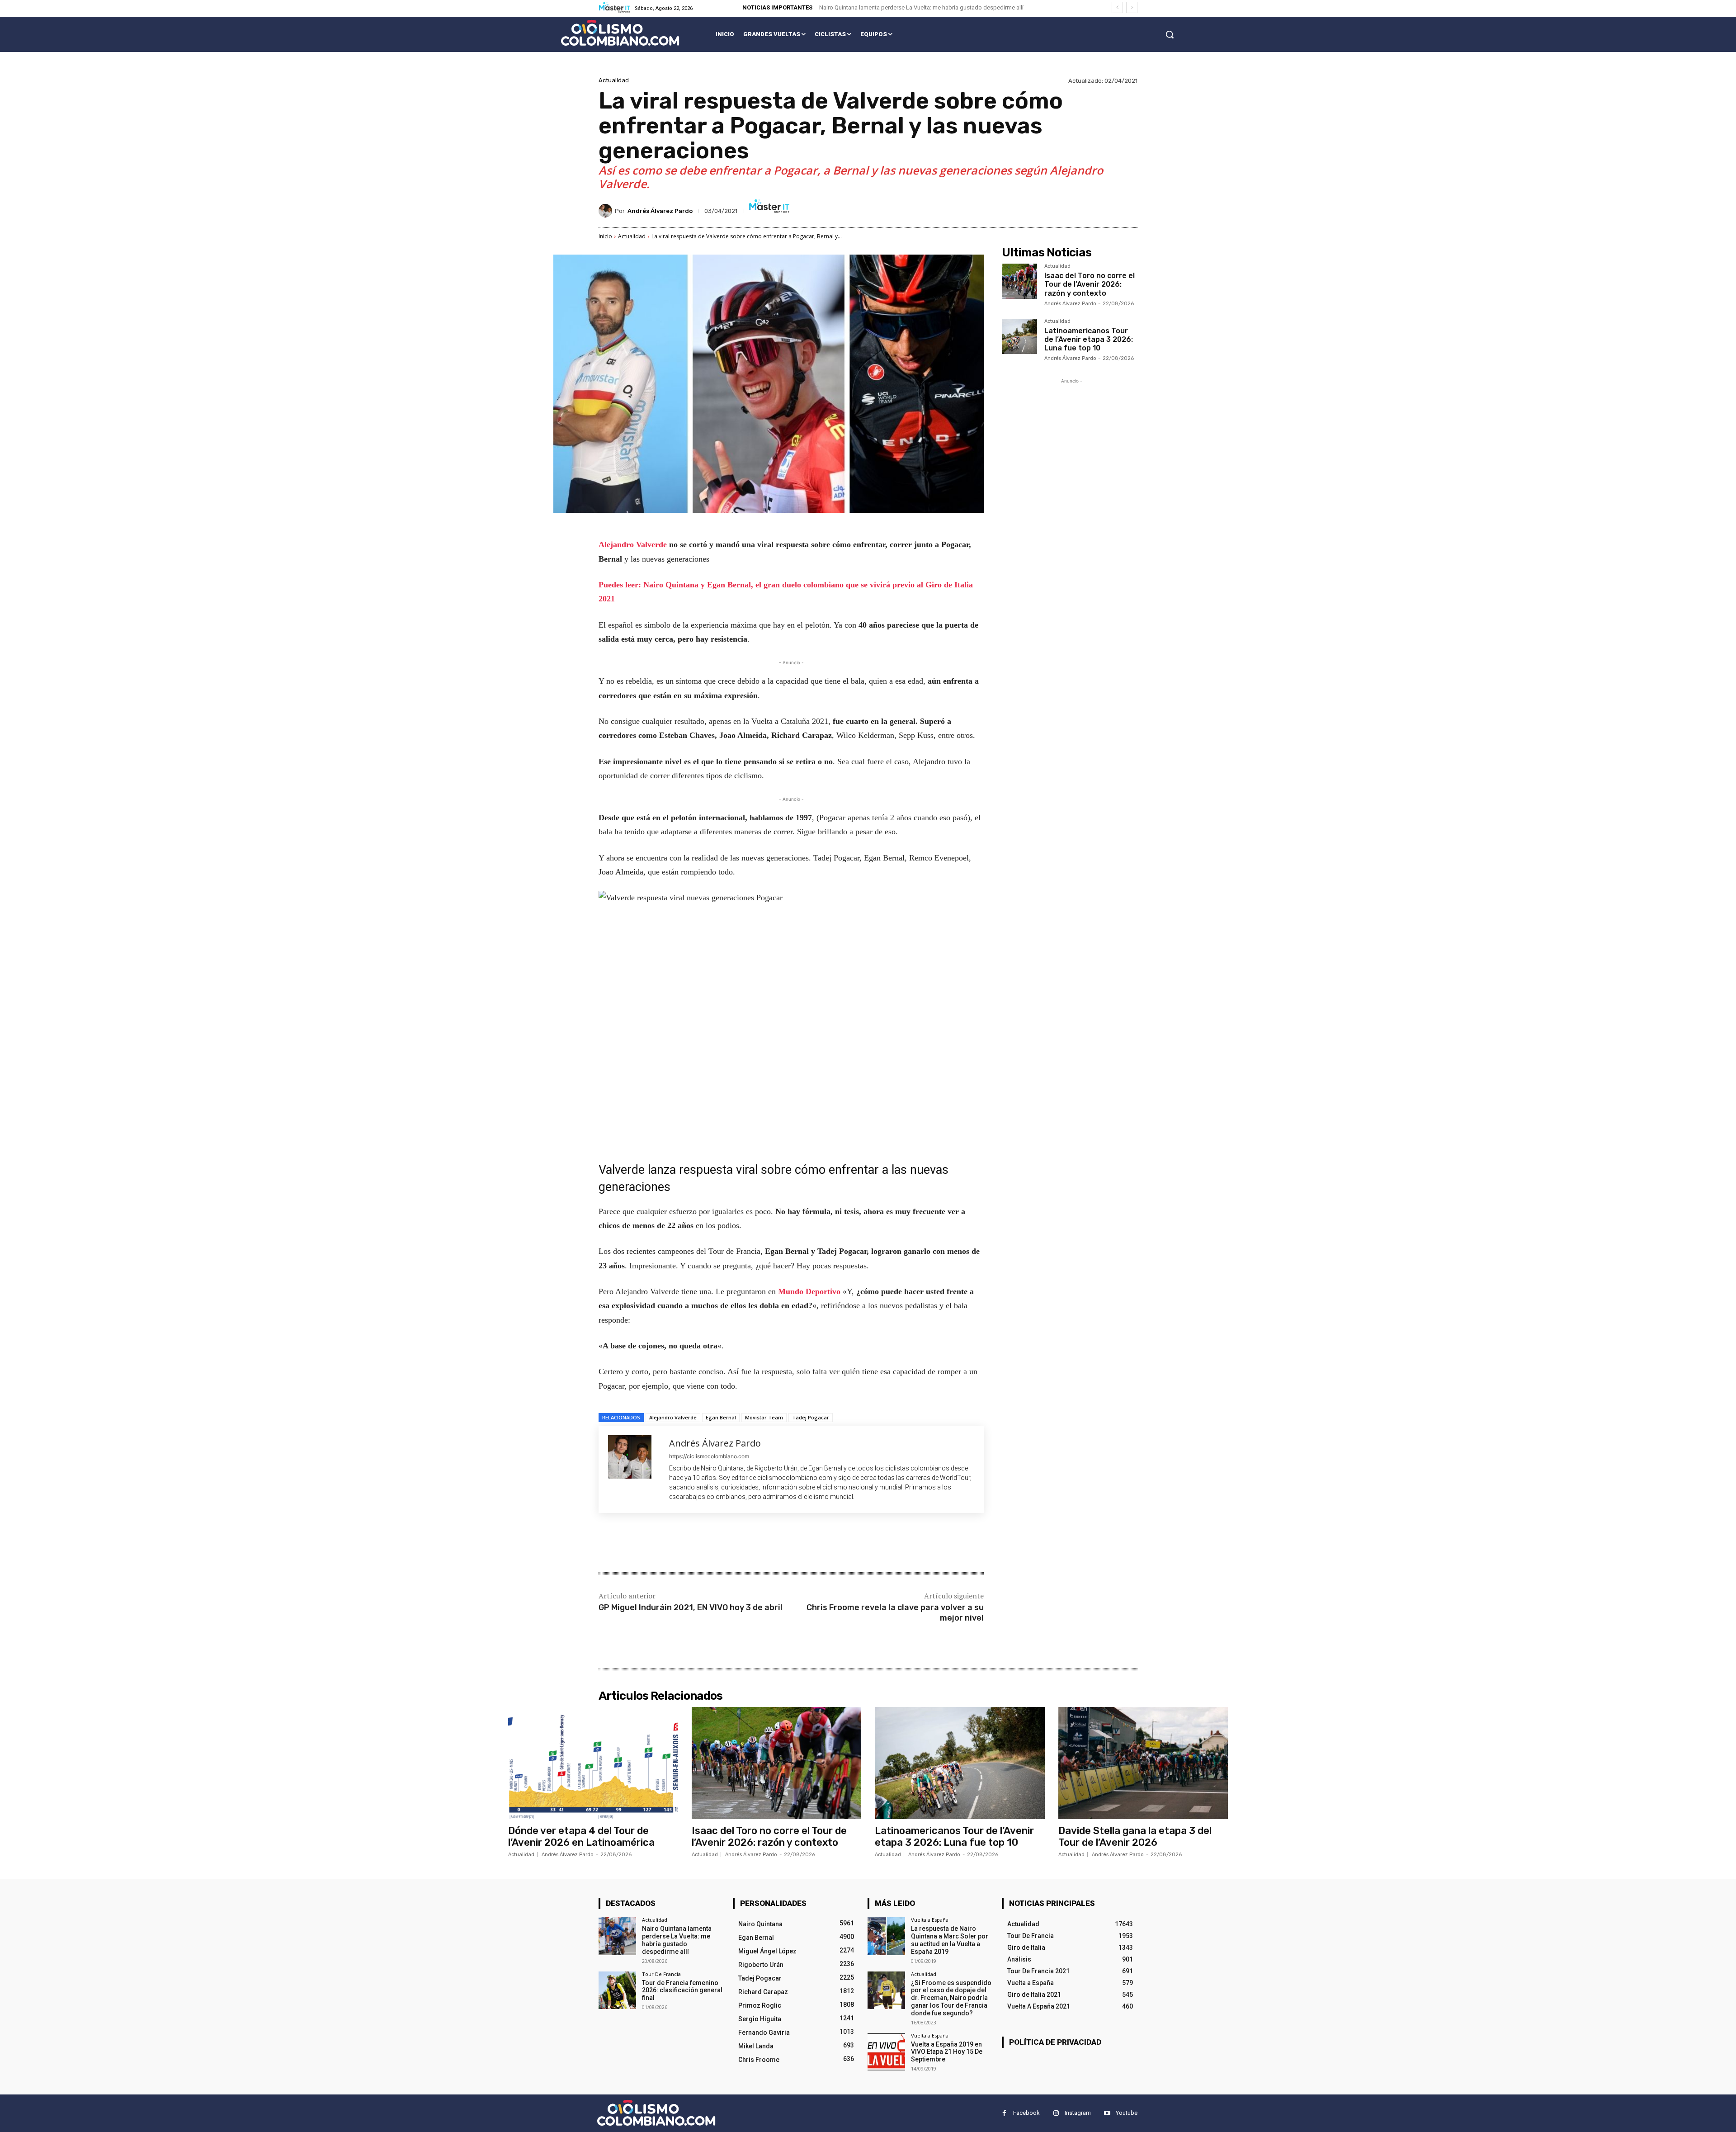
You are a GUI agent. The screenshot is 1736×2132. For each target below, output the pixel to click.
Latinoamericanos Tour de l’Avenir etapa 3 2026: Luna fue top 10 (1089, 339)
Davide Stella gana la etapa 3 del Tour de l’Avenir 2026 (1135, 1837)
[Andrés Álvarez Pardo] (607, 211)
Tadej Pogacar (811, 1417)
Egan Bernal (721, 1417)
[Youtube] (1107, 2113)
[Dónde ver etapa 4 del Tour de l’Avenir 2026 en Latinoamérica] (593, 1763)
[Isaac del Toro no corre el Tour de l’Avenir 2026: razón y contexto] (1019, 281)
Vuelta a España (930, 1920)
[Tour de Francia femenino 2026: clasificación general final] (617, 1990)
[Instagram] (1056, 2113)
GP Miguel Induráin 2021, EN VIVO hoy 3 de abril (691, 1607)
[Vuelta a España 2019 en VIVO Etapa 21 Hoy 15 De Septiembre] (886, 2052)
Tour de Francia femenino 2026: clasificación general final (682, 1990)
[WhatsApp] (726, 1544)
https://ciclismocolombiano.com (709, 1456)
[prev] (1117, 7)
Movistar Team (764, 1417)
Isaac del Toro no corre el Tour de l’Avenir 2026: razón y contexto (1090, 284)
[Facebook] (664, 1544)
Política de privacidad (1055, 2042)
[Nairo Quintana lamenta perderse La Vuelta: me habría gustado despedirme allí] (617, 1936)
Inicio (605, 236)
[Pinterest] (705, 1544)
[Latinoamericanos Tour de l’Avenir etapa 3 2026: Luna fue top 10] (1019, 336)
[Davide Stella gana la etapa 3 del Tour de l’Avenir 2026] (1143, 1763)
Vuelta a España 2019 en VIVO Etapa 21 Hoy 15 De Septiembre (947, 2052)
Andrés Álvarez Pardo (660, 211)
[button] (1170, 34)
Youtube (1127, 2113)
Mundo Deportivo (810, 1291)
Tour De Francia (661, 1974)
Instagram (1078, 2113)
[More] (747, 1544)
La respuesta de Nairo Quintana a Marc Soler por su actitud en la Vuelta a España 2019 (950, 1940)
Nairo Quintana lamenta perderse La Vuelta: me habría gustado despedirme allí (921, 7)
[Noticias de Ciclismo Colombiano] (620, 33)
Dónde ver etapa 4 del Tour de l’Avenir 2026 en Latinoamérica (581, 1837)
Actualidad (614, 80)
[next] (1132, 7)
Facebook (1026, 2113)
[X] (684, 1544)
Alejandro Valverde (634, 544)
